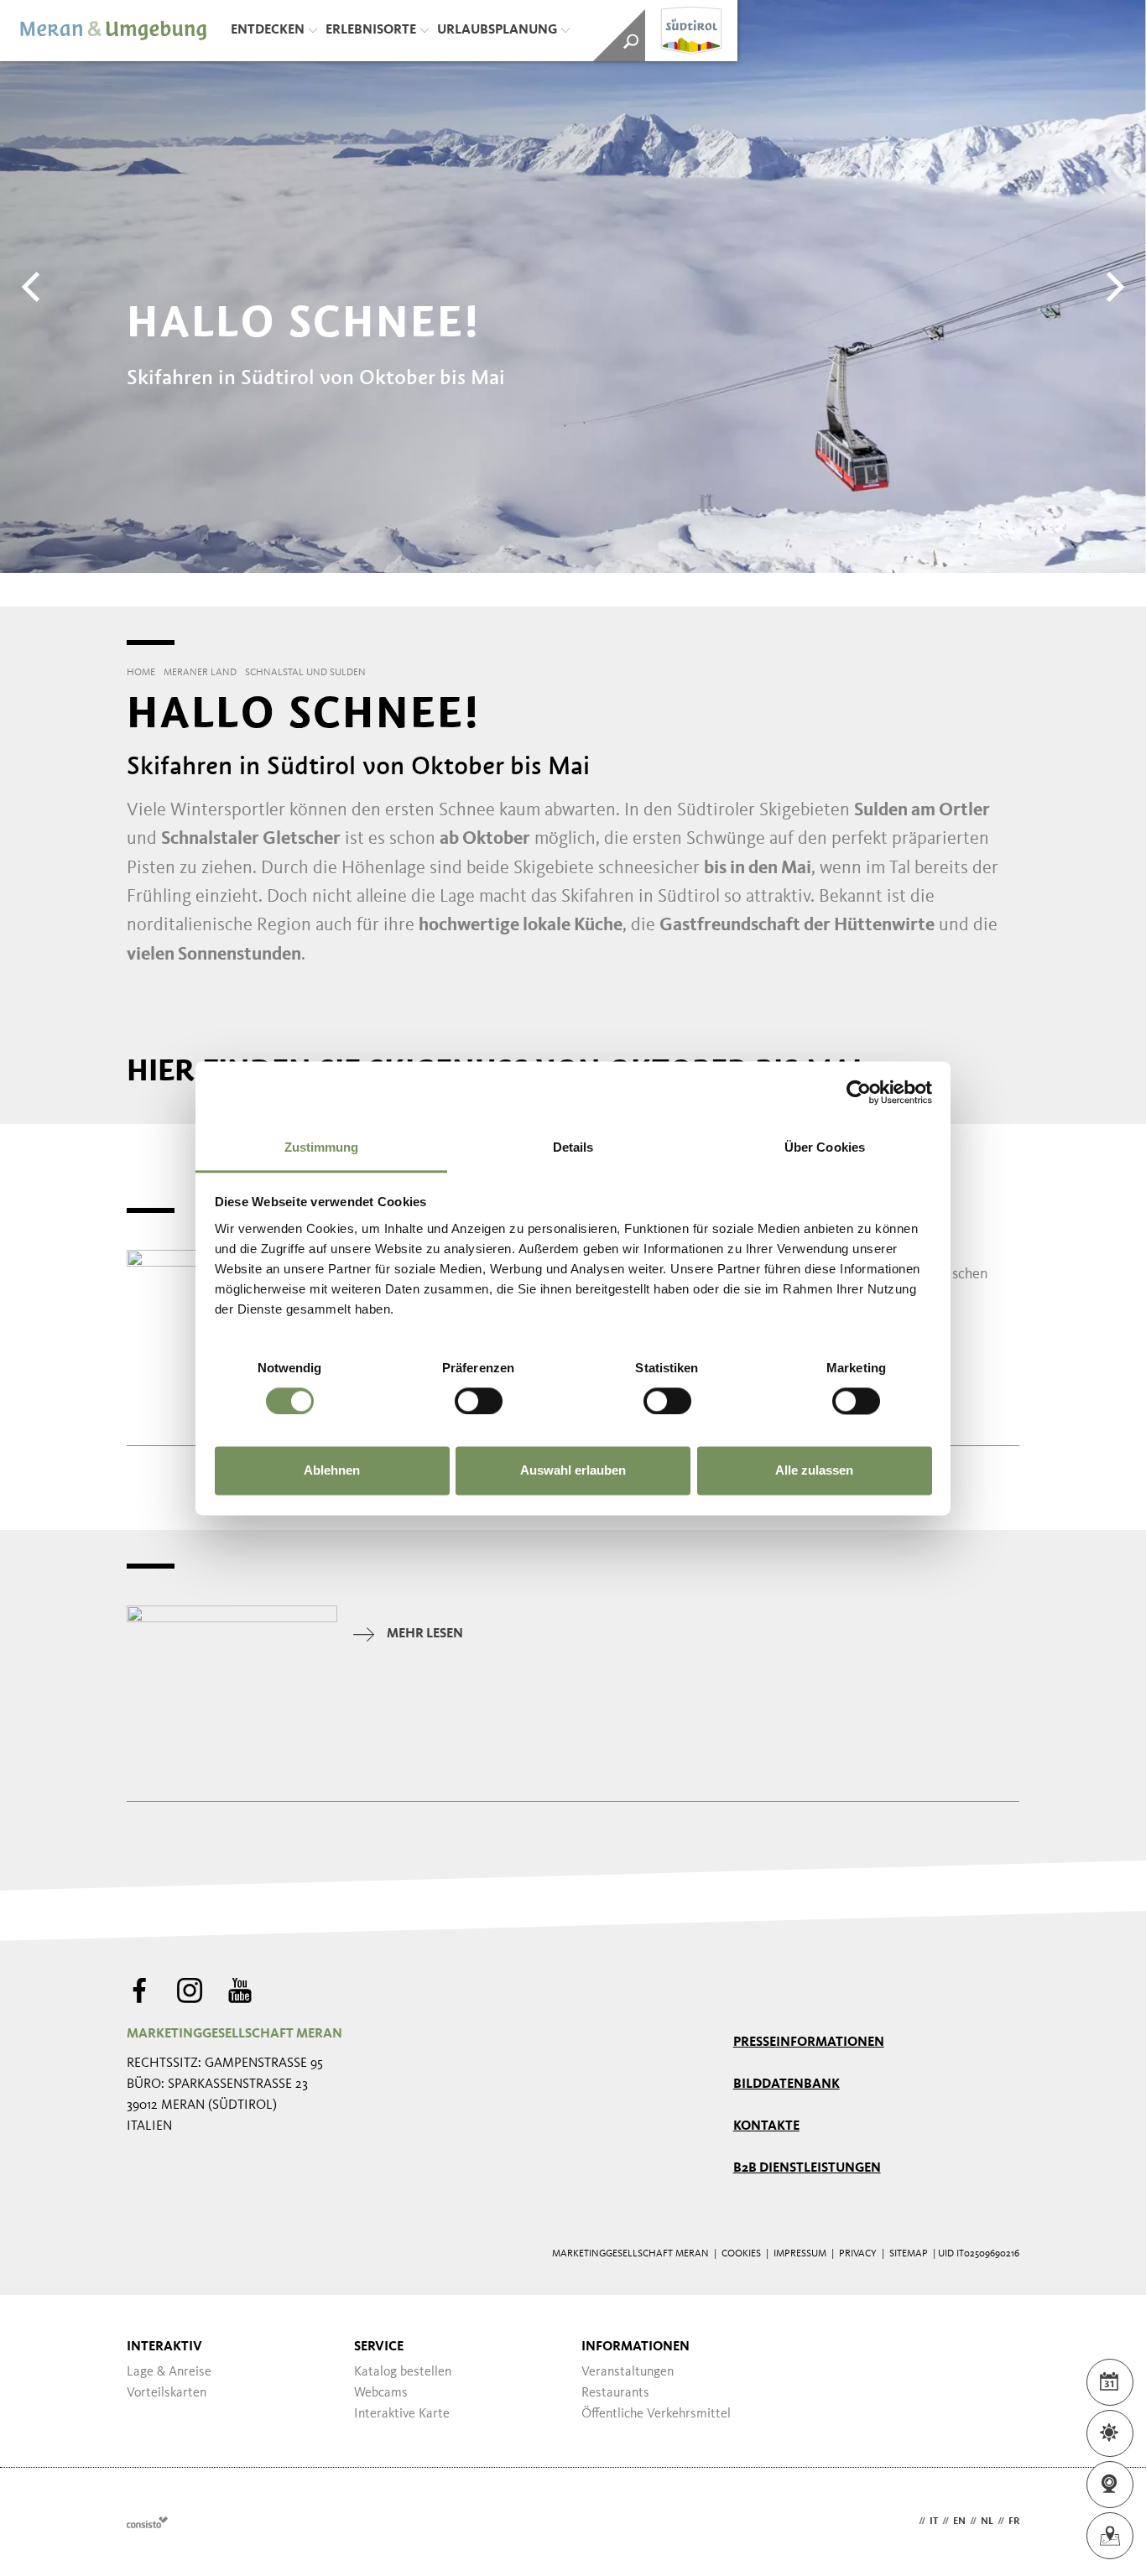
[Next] (1112, 287)
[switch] (479, 1401)
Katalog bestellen (403, 2372)
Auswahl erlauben (573, 1471)
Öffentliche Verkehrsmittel (656, 2414)
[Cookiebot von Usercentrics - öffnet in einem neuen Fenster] (859, 1092)
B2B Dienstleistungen (807, 2168)
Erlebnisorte (371, 30)
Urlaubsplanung (497, 30)
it (934, 2521)
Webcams (381, 2393)
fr (1014, 2521)
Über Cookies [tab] (825, 1147)
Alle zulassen (814, 1471)
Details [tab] (573, 1147)
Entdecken (268, 30)
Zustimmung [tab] (322, 1147)
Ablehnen (332, 1471)
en (959, 2521)
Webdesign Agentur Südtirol (147, 2522)
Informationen (636, 2347)
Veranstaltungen (628, 2372)
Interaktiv (164, 2347)
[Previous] (34, 287)
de (909, 2521)
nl (987, 2521)
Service (379, 2347)
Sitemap (909, 2254)
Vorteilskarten (167, 2393)
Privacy (858, 2254)
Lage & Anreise (169, 2372)
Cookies (741, 2254)
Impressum (800, 2254)
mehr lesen (425, 1634)
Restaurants (615, 2393)
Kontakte (766, 2126)
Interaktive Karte (402, 2414)
